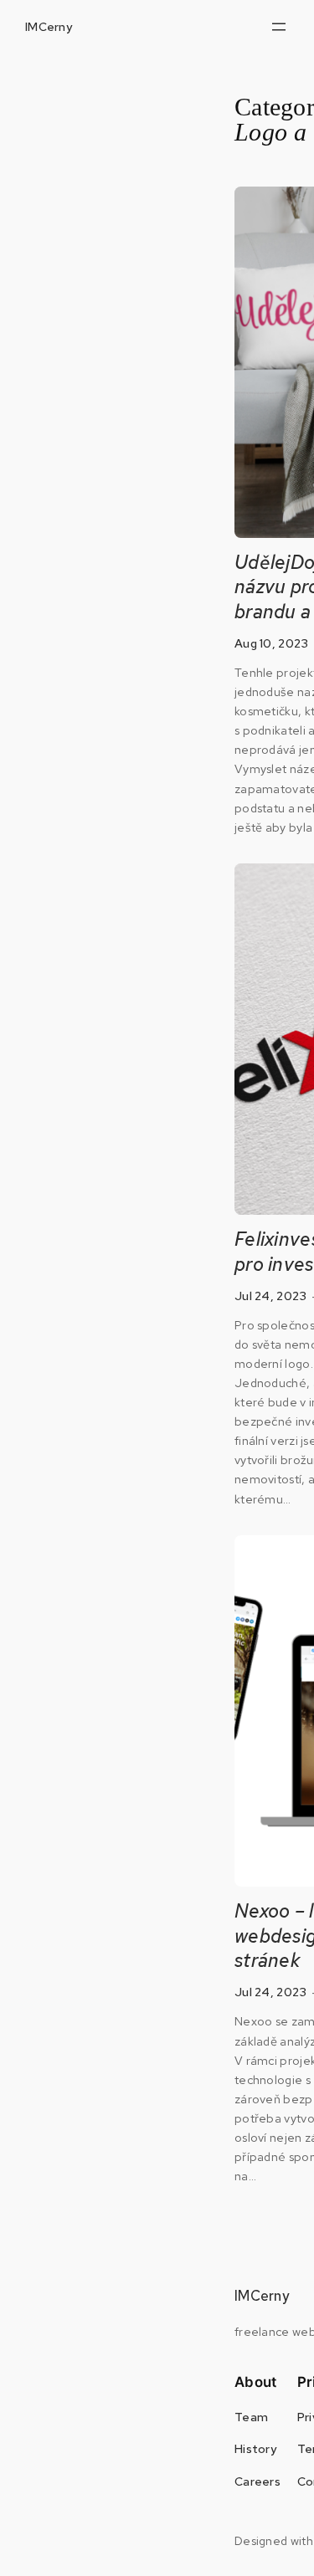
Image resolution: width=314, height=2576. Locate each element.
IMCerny (49, 26)
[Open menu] (279, 27)
